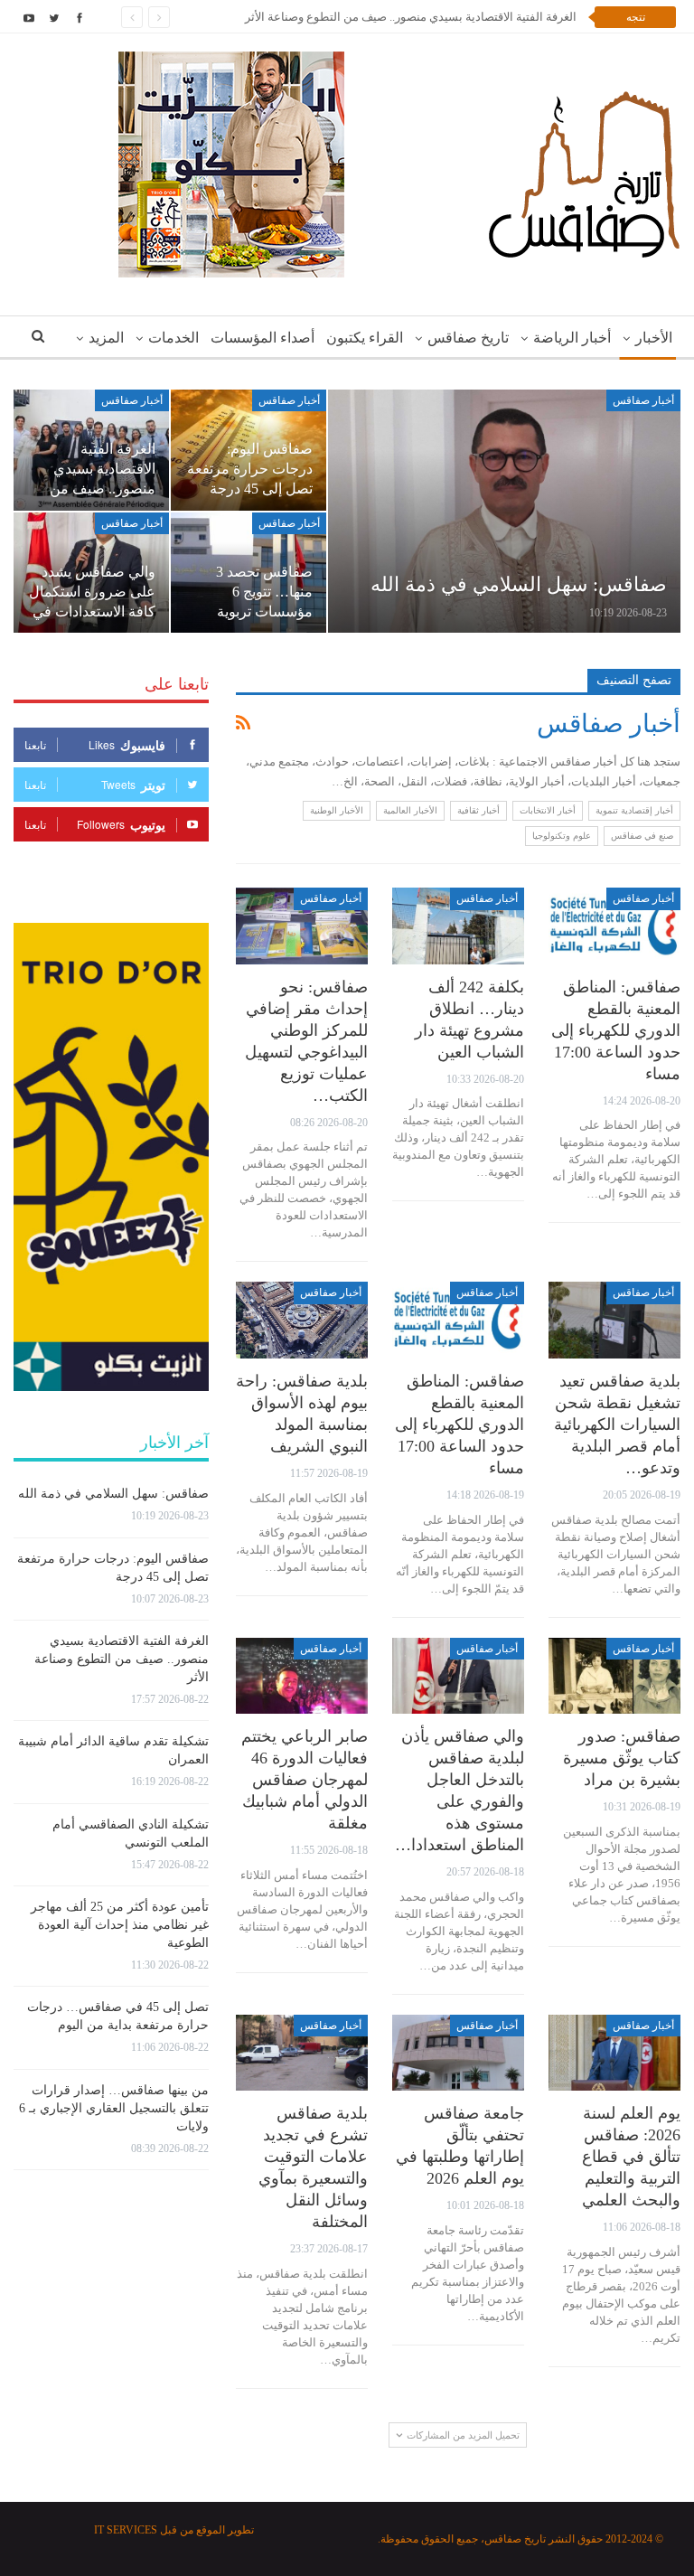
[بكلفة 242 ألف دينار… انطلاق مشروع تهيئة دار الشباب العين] (458, 926)
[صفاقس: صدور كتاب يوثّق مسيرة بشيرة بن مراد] (614, 1676)
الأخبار (654, 338)
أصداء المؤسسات (263, 338)
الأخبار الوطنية (337, 810)
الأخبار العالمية (410, 810)
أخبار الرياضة (572, 338)
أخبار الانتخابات (548, 810)
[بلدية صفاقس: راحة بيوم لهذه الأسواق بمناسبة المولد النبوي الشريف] (302, 1320)
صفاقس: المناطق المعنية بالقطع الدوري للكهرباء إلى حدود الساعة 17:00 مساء (616, 1030)
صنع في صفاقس (642, 836)
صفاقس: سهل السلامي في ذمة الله (519, 584)
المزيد (106, 338)
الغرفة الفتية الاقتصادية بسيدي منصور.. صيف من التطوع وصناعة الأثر (411, 17)
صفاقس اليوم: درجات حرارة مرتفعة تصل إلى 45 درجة (250, 469)
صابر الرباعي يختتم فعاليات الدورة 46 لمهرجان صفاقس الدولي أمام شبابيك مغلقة (305, 1780)
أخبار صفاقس (643, 400)
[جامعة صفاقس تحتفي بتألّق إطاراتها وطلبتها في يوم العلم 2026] (458, 2053)
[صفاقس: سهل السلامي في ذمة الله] (504, 511)
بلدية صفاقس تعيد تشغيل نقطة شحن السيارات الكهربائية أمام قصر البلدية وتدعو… (617, 1424)
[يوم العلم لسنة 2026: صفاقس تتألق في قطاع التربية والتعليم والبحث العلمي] (614, 2053)
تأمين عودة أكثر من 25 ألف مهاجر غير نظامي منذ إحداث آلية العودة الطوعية (120, 1925)
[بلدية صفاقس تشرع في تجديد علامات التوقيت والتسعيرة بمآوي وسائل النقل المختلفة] (302, 2053)
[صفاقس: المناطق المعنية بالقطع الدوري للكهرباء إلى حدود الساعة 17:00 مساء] (614, 926)
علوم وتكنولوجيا (562, 836)
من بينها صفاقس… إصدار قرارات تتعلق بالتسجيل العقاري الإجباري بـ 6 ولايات (114, 2108)
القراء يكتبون (365, 338)
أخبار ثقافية (478, 810)
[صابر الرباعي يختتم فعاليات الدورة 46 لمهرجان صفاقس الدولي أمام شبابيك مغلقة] (302, 1676)
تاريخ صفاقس (468, 338)
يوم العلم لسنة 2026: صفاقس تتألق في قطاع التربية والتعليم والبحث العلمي (631, 2157)
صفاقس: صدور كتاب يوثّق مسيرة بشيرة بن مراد (622, 1758)
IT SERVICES (126, 2530)
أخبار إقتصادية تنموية (634, 810)
